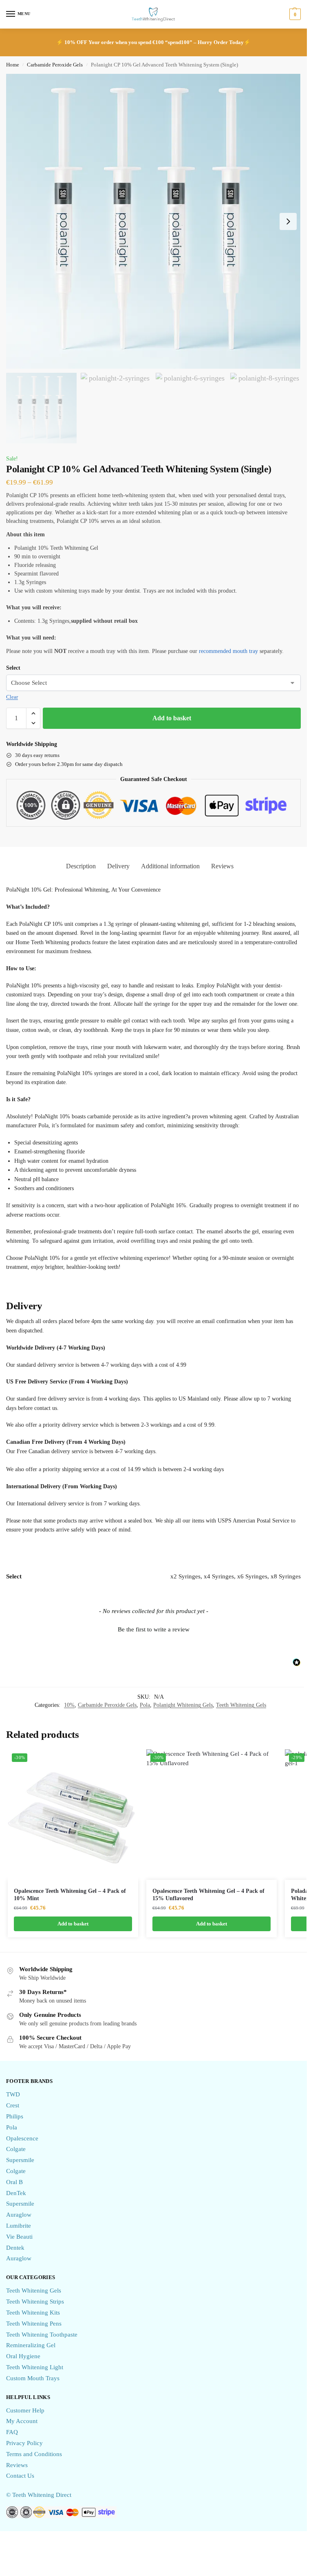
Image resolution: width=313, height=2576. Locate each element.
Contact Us (20, 2476)
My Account (22, 2421)
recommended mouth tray (228, 651)
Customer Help (25, 2410)
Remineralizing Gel (31, 2345)
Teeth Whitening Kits (33, 2313)
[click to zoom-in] (153, 221)
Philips (15, 2116)
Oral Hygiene (23, 2356)
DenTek (16, 2193)
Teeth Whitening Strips (35, 2302)
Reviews (17, 2465)
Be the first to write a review (154, 1629)
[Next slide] (288, 221)
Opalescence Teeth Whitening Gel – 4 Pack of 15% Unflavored (208, 1895)
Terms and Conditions (34, 2454)
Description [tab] (81, 866)
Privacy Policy (24, 2443)
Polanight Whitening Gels (183, 1705)
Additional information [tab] (170, 866)
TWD (13, 2094)
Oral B (14, 2182)
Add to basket (172, 718)
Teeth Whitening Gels (241, 1705)
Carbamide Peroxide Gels (55, 65)
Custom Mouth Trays (33, 2378)
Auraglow (19, 2215)
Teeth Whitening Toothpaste (42, 2335)
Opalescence (22, 2138)
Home (13, 65)
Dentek (15, 2248)
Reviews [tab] (222, 866)
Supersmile (20, 2160)
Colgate (16, 2149)
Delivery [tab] (118, 866)
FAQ (12, 2432)
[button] (294, 14)
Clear (12, 697)
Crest (13, 2105)
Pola (145, 1705)
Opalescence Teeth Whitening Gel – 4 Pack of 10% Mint (70, 1895)
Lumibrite (19, 2226)
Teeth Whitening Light (35, 2367)
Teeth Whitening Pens (34, 2324)
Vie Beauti (19, 2237)
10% (69, 1705)
